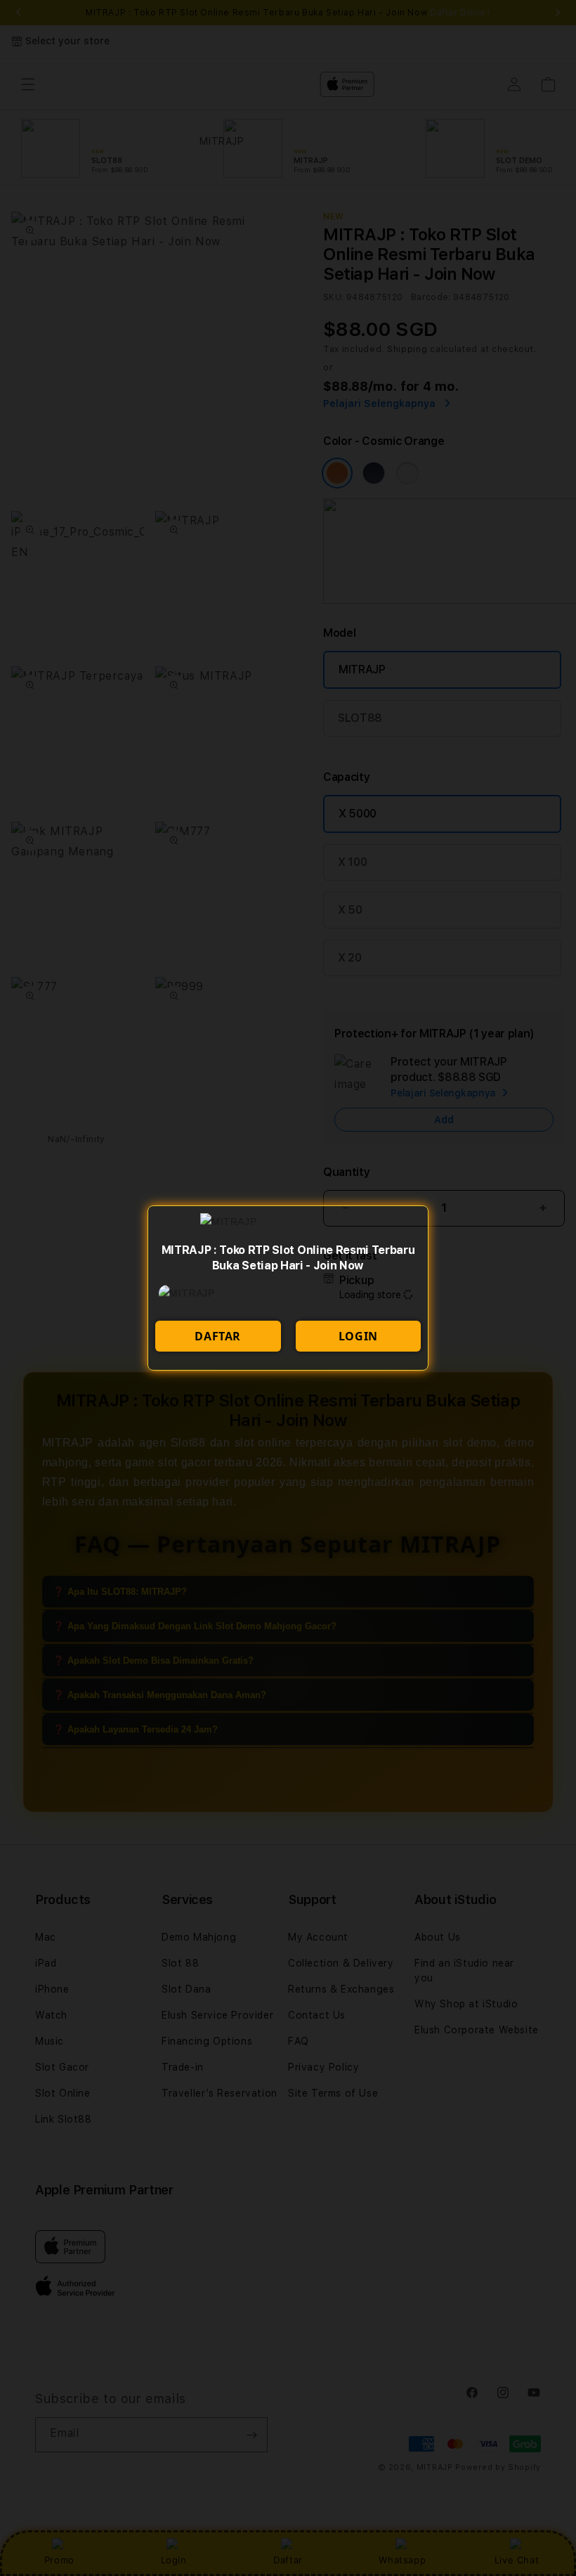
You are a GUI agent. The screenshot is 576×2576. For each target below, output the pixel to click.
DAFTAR (218, 1336)
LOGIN (358, 1336)
